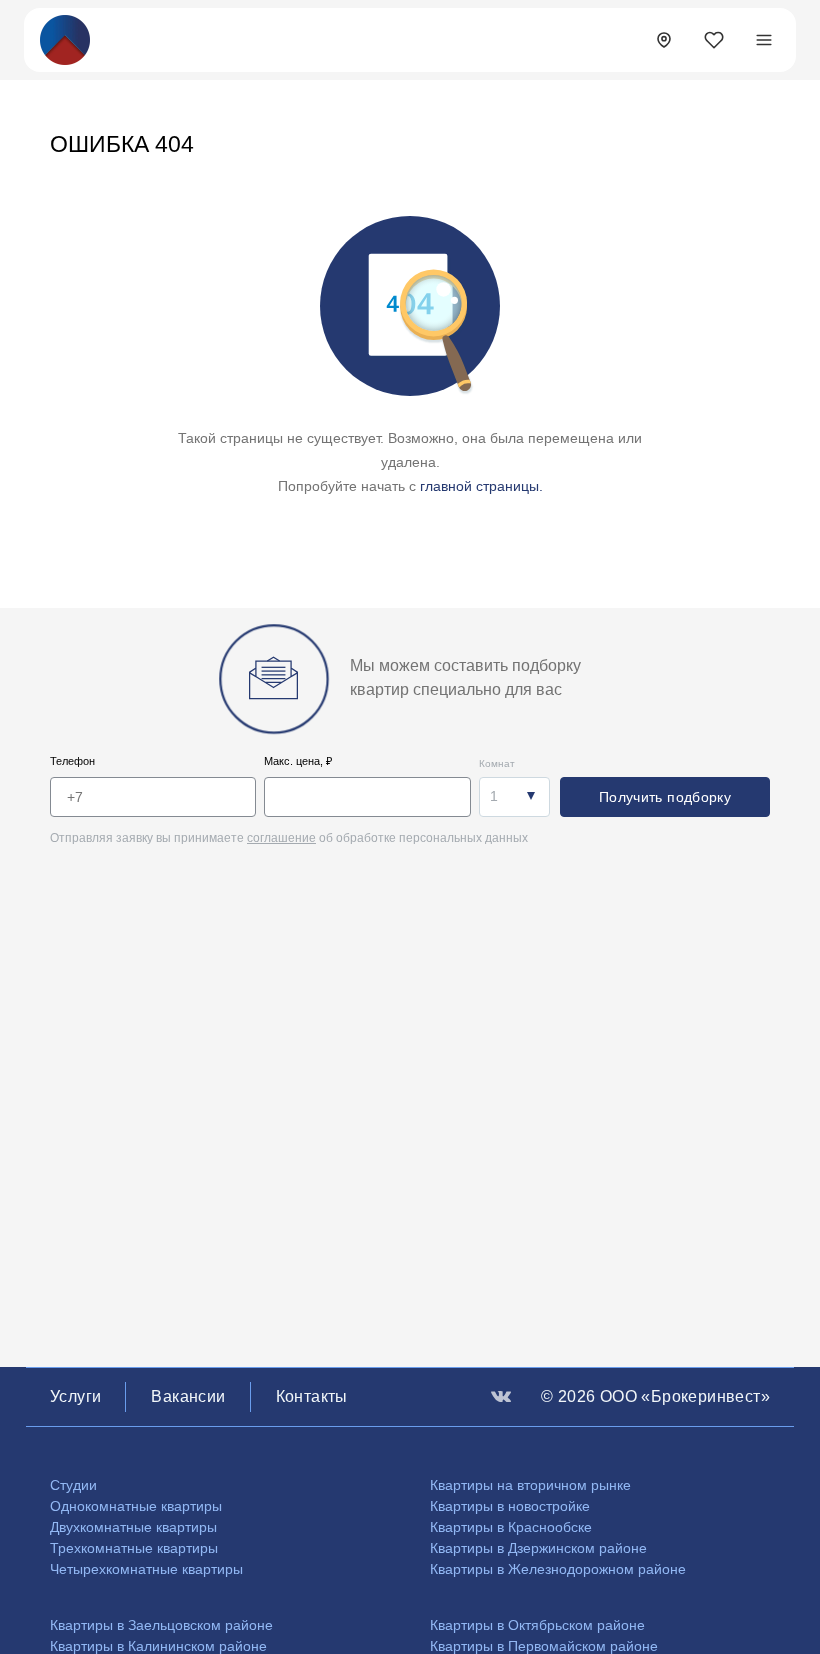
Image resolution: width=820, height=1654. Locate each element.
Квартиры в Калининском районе (158, 1646)
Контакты (312, 1396)
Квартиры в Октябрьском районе (537, 1625)
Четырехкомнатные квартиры (146, 1569)
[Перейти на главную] (65, 38)
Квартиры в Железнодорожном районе (558, 1569)
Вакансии (188, 1396)
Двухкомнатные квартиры (133, 1527)
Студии (73, 1485)
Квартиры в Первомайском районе (544, 1646)
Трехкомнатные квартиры (134, 1548)
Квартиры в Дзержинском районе (538, 1548)
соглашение (281, 838)
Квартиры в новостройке (510, 1506)
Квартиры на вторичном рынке (530, 1485)
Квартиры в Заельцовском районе (161, 1625)
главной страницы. (481, 486)
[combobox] (514, 797)
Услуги (75, 1396)
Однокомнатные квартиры (136, 1506)
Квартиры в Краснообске (511, 1527)
